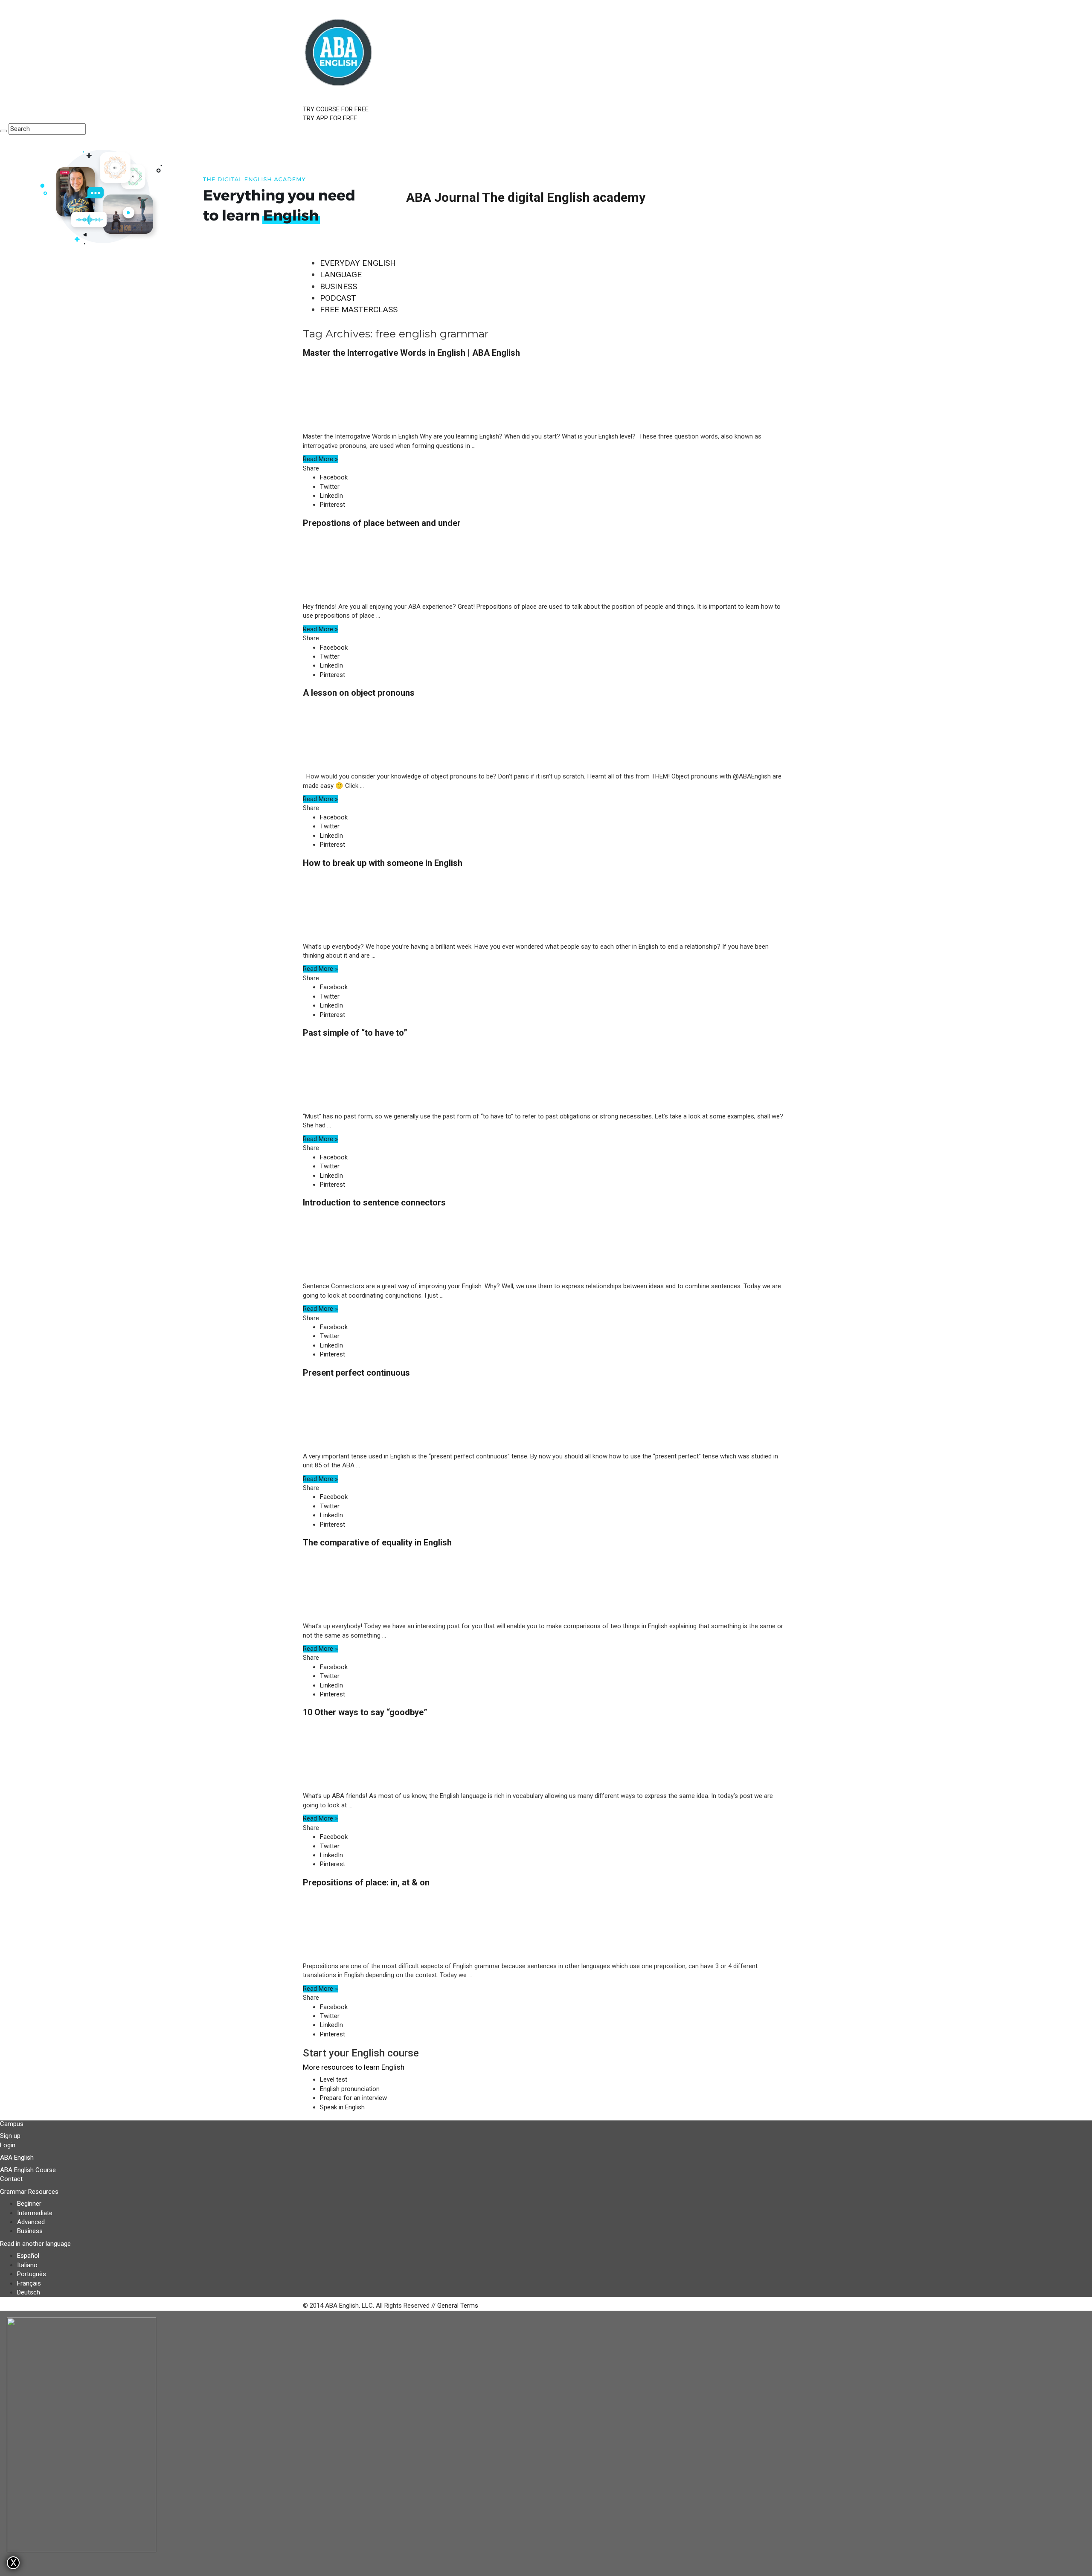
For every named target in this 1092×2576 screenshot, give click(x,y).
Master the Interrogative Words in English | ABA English (411, 353)
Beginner (29, 2204)
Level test (334, 2079)
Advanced (31, 2222)
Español (28, 2256)
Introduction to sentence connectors (374, 1202)
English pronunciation (350, 2089)
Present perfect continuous (356, 1373)
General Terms (458, 2306)
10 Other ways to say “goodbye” (365, 1712)
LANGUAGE (341, 274)
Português (32, 2274)
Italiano (27, 2265)
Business (30, 2231)
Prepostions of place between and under (382, 523)
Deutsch (29, 2292)
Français (29, 2283)
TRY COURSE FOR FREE (336, 109)
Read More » (320, 459)
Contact (11, 2179)
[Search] (3, 131)
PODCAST (338, 298)
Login (8, 2145)
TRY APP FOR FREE (330, 118)
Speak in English (342, 2107)
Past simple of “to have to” (355, 1033)
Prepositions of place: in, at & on (366, 1882)
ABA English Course (28, 2170)
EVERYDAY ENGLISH (358, 263)
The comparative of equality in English (377, 1542)
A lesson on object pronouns (359, 693)
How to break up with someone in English (383, 863)
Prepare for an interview (353, 2098)
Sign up (10, 2136)
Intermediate (35, 2213)
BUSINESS (338, 286)
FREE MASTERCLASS (359, 309)
